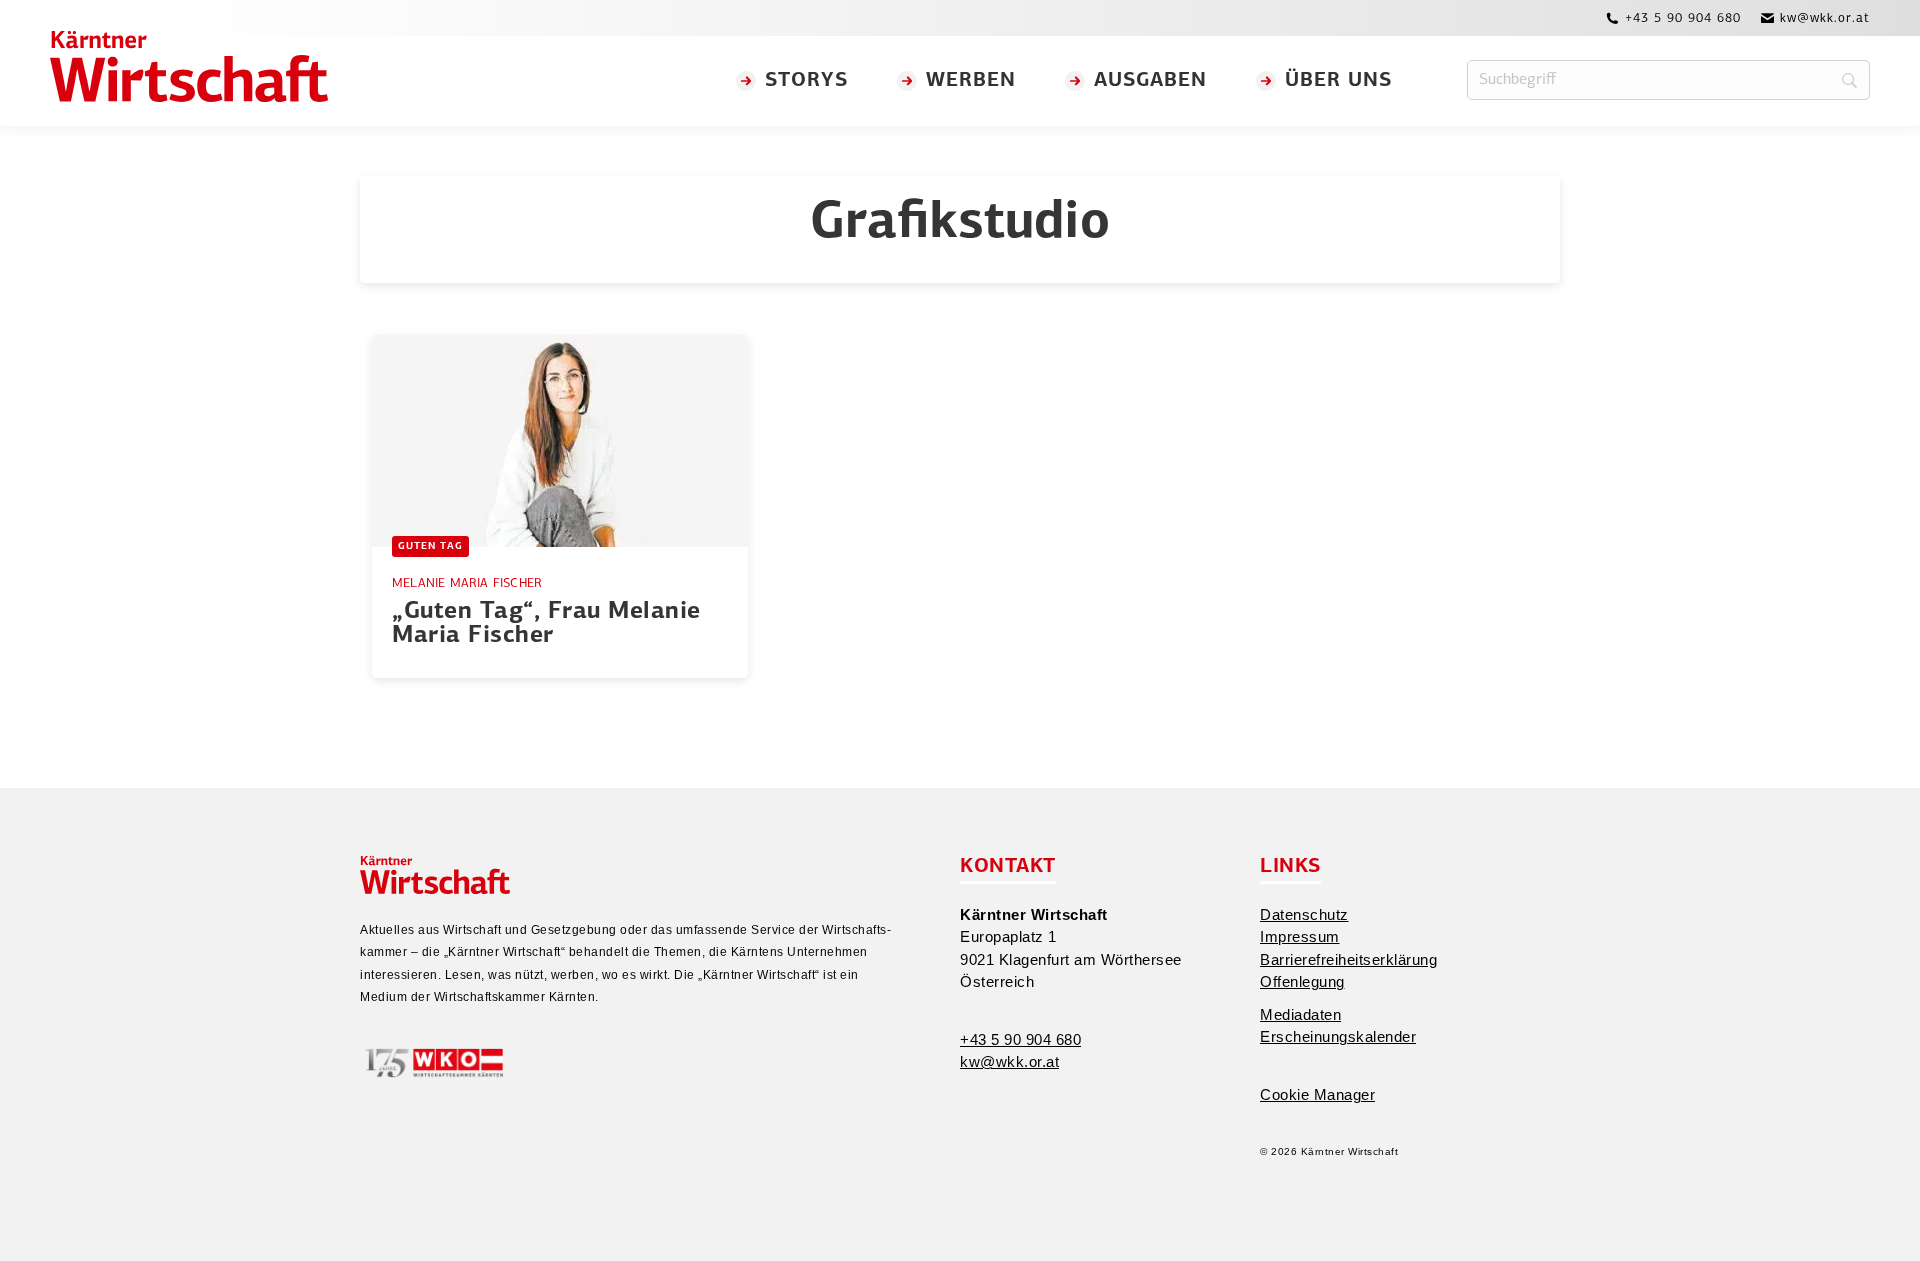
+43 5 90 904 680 (1683, 18)
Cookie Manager (1317, 1094)
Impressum (1300, 936)
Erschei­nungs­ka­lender (1338, 1036)
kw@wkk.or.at (1825, 18)
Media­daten (1300, 1014)
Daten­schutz (1304, 914)
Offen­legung (1302, 981)
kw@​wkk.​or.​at (1009, 1061)
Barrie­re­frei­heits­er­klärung (1348, 959)
